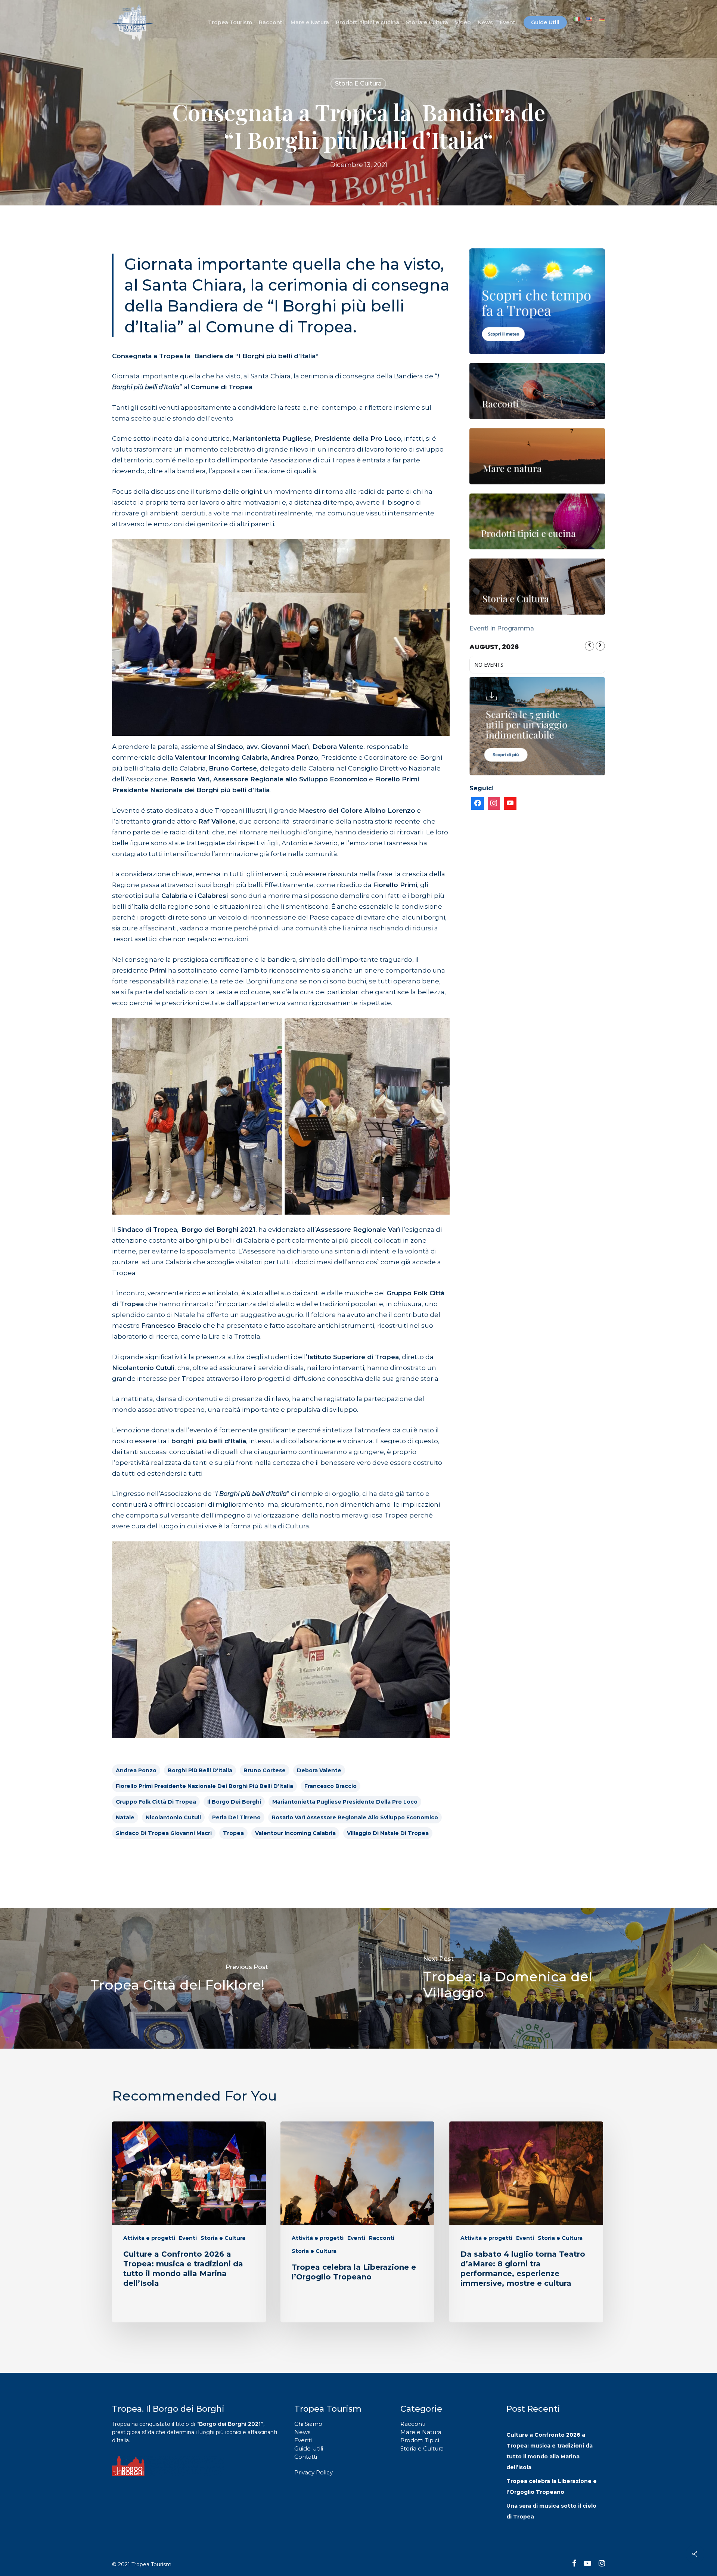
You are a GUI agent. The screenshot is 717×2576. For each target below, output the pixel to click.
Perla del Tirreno (236, 1817)
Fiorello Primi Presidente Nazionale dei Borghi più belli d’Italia (204, 1786)
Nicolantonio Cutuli (173, 1817)
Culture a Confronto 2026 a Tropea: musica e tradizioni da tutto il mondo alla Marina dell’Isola (550, 2451)
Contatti (306, 2457)
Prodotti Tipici (420, 2440)
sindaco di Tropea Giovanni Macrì (164, 1833)
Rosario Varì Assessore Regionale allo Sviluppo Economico (355, 1817)
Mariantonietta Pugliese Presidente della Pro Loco (345, 1802)
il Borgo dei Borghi (234, 1802)
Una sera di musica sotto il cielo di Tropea (551, 2511)
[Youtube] (510, 803)
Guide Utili (309, 2448)
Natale (125, 1817)
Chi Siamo (308, 2424)
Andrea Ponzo (136, 1770)
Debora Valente (319, 1770)
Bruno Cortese (265, 1770)
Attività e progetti (149, 2238)
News (302, 2432)
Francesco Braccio (330, 1786)
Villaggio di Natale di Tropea (388, 1833)
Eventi (188, 2238)
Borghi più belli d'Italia (200, 1770)
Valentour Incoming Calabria (295, 1833)
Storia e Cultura (358, 83)
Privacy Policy (314, 2472)
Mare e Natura (421, 2432)
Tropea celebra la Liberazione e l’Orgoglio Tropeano (552, 2487)
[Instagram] (494, 803)
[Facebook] (478, 803)
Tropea (233, 1833)
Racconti (382, 2238)
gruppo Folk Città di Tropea (156, 1802)
